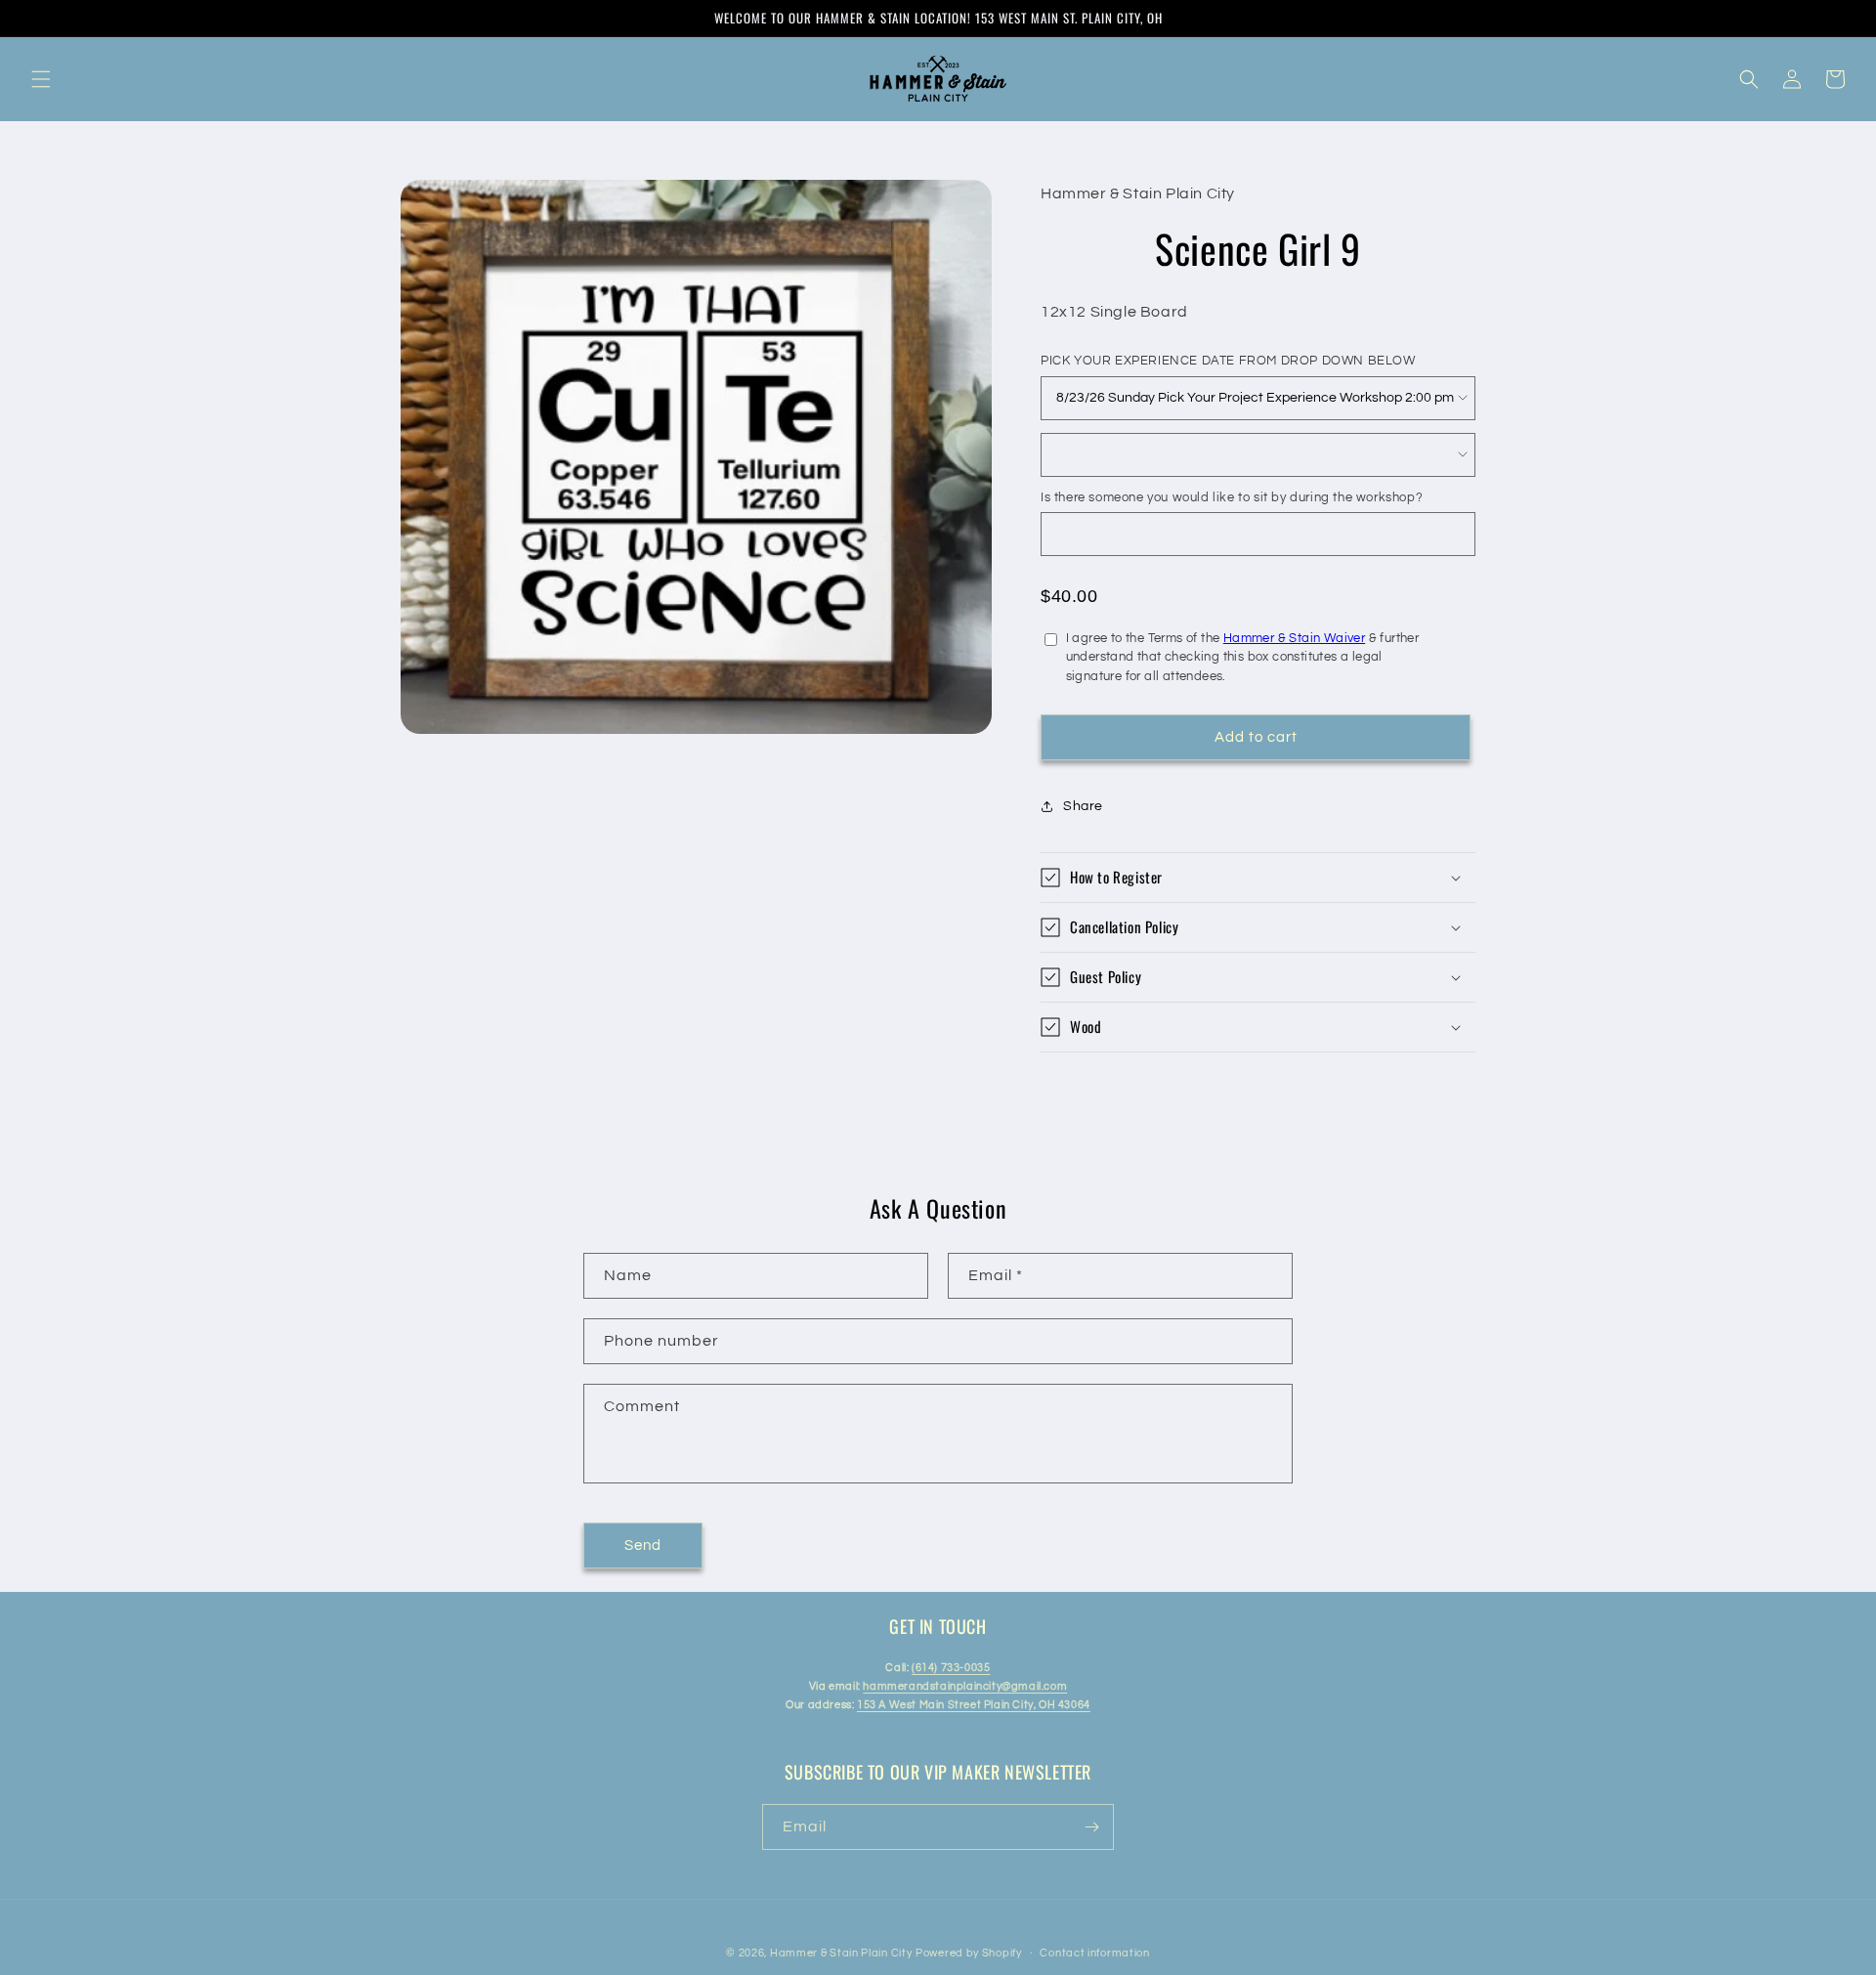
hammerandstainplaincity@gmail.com (965, 1686)
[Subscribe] (1091, 1827)
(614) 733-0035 (951, 1668)
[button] (41, 79)
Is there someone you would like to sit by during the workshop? (1232, 497)
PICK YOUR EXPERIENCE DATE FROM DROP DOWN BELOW (1228, 361)
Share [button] (1083, 806)
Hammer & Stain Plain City (841, 1953)
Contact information (1094, 1953)
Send (643, 1546)
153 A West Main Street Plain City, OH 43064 (974, 1705)
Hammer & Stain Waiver (1294, 638)
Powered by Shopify (969, 1953)
